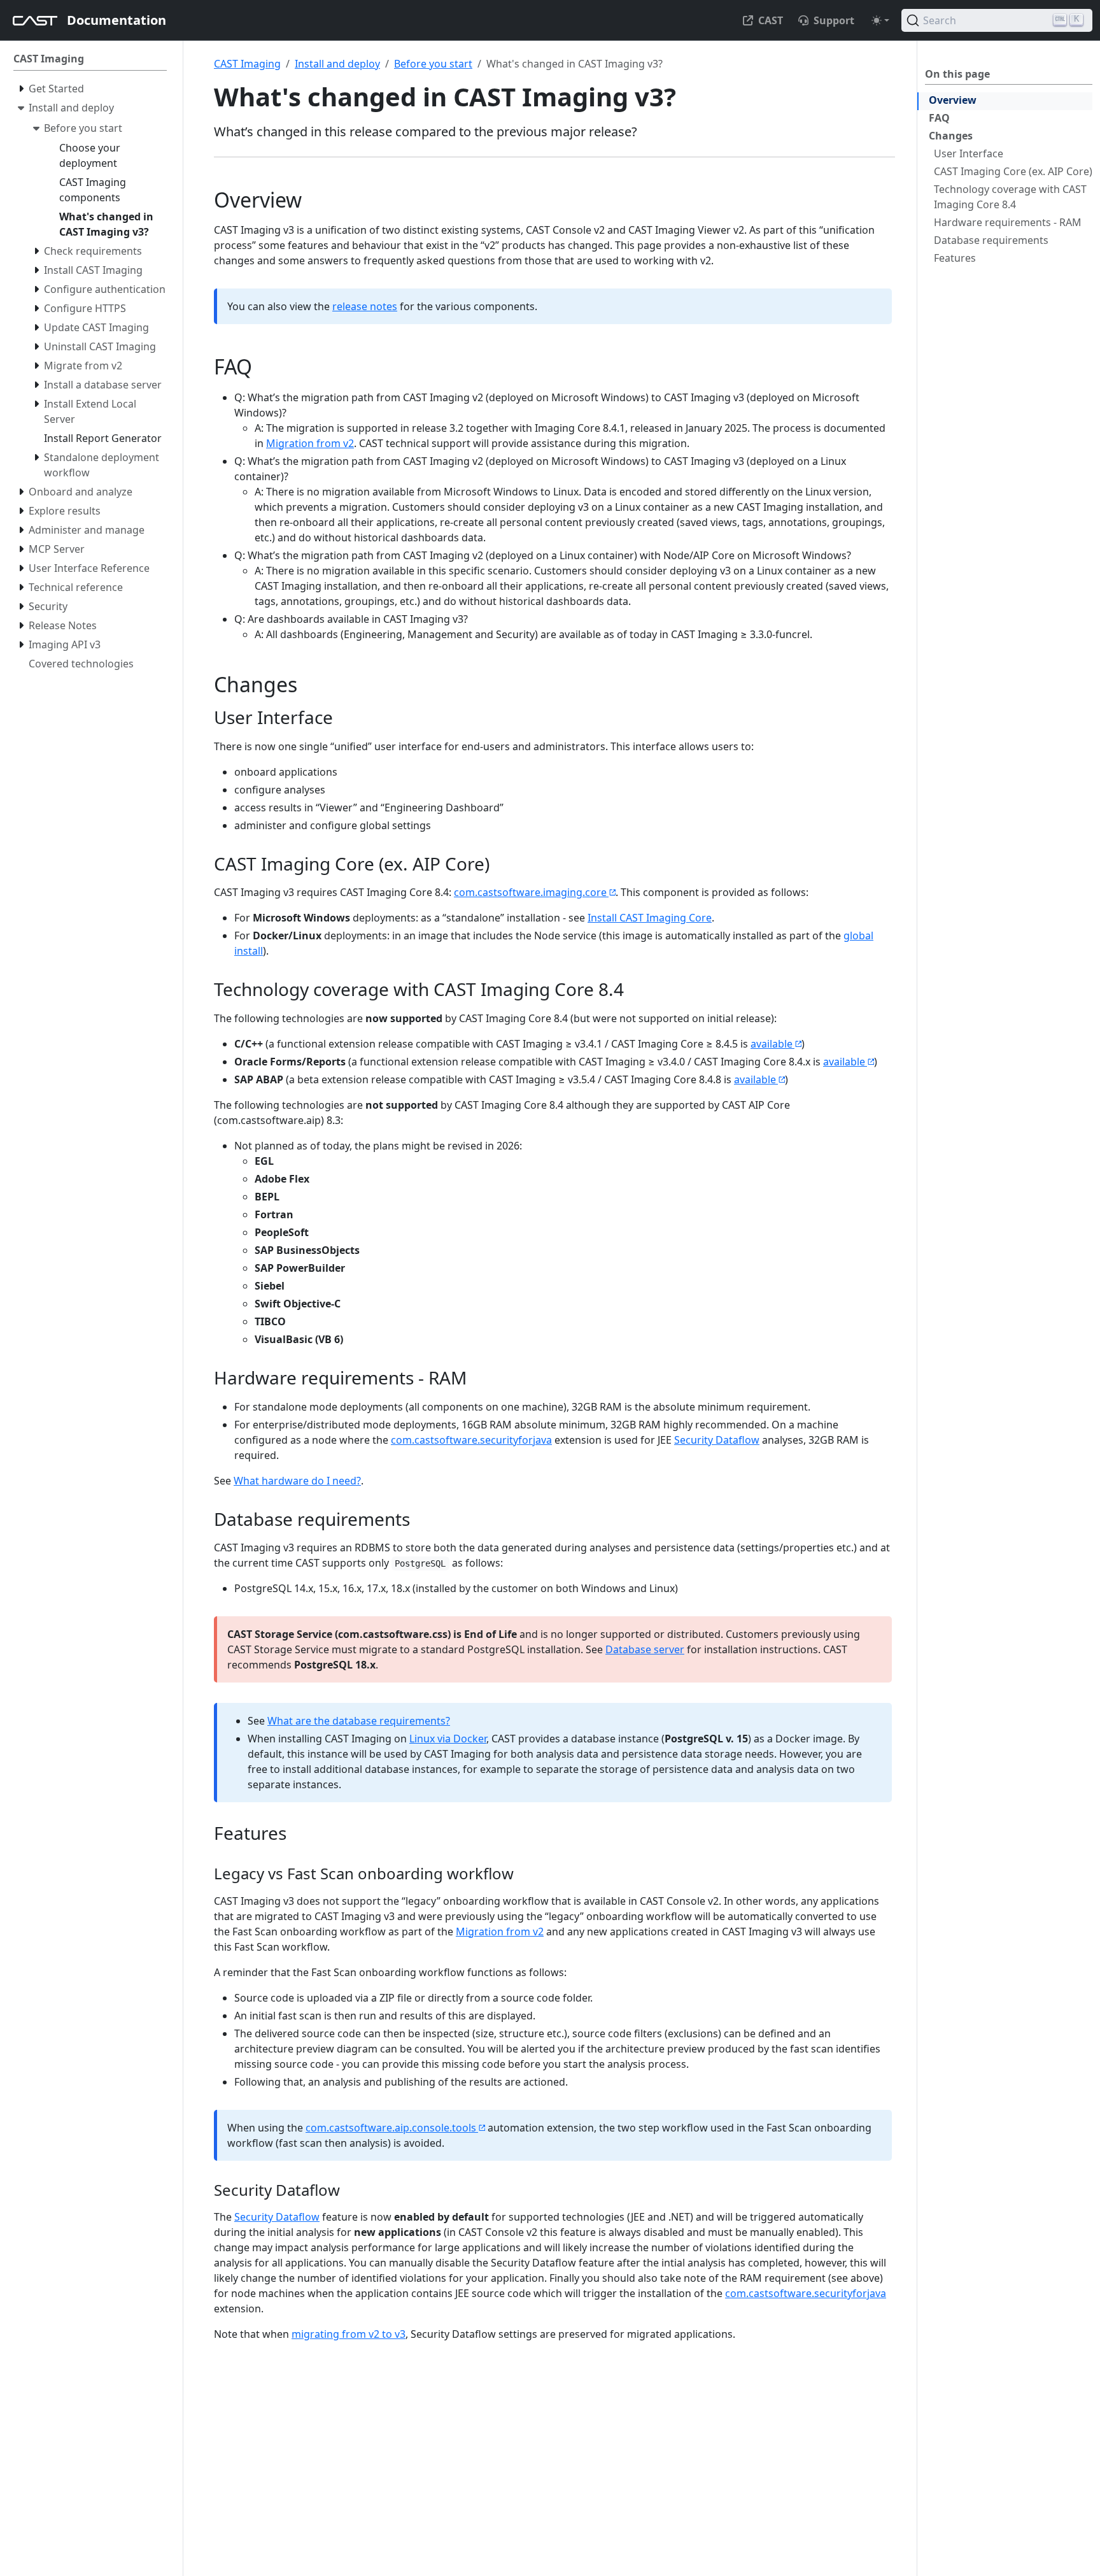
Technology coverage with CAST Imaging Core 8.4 (1010, 197)
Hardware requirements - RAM (1008, 222)
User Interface (969, 153)
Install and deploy (337, 64)
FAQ (939, 118)
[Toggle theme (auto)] (880, 20)
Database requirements (991, 240)
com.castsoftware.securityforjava (471, 1440)
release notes (365, 306)
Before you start (433, 64)
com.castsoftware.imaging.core (530, 892)
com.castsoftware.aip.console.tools (391, 2128)
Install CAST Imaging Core (650, 918)
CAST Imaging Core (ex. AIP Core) (1013, 171)
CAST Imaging (247, 64)
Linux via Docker (448, 1739)
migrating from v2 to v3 (349, 2334)
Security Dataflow (717, 1440)
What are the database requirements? (359, 1721)
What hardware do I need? (297, 1481)
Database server (645, 1649)
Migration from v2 (310, 443)
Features (955, 258)
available (772, 1044)
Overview (953, 100)
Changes (951, 136)
